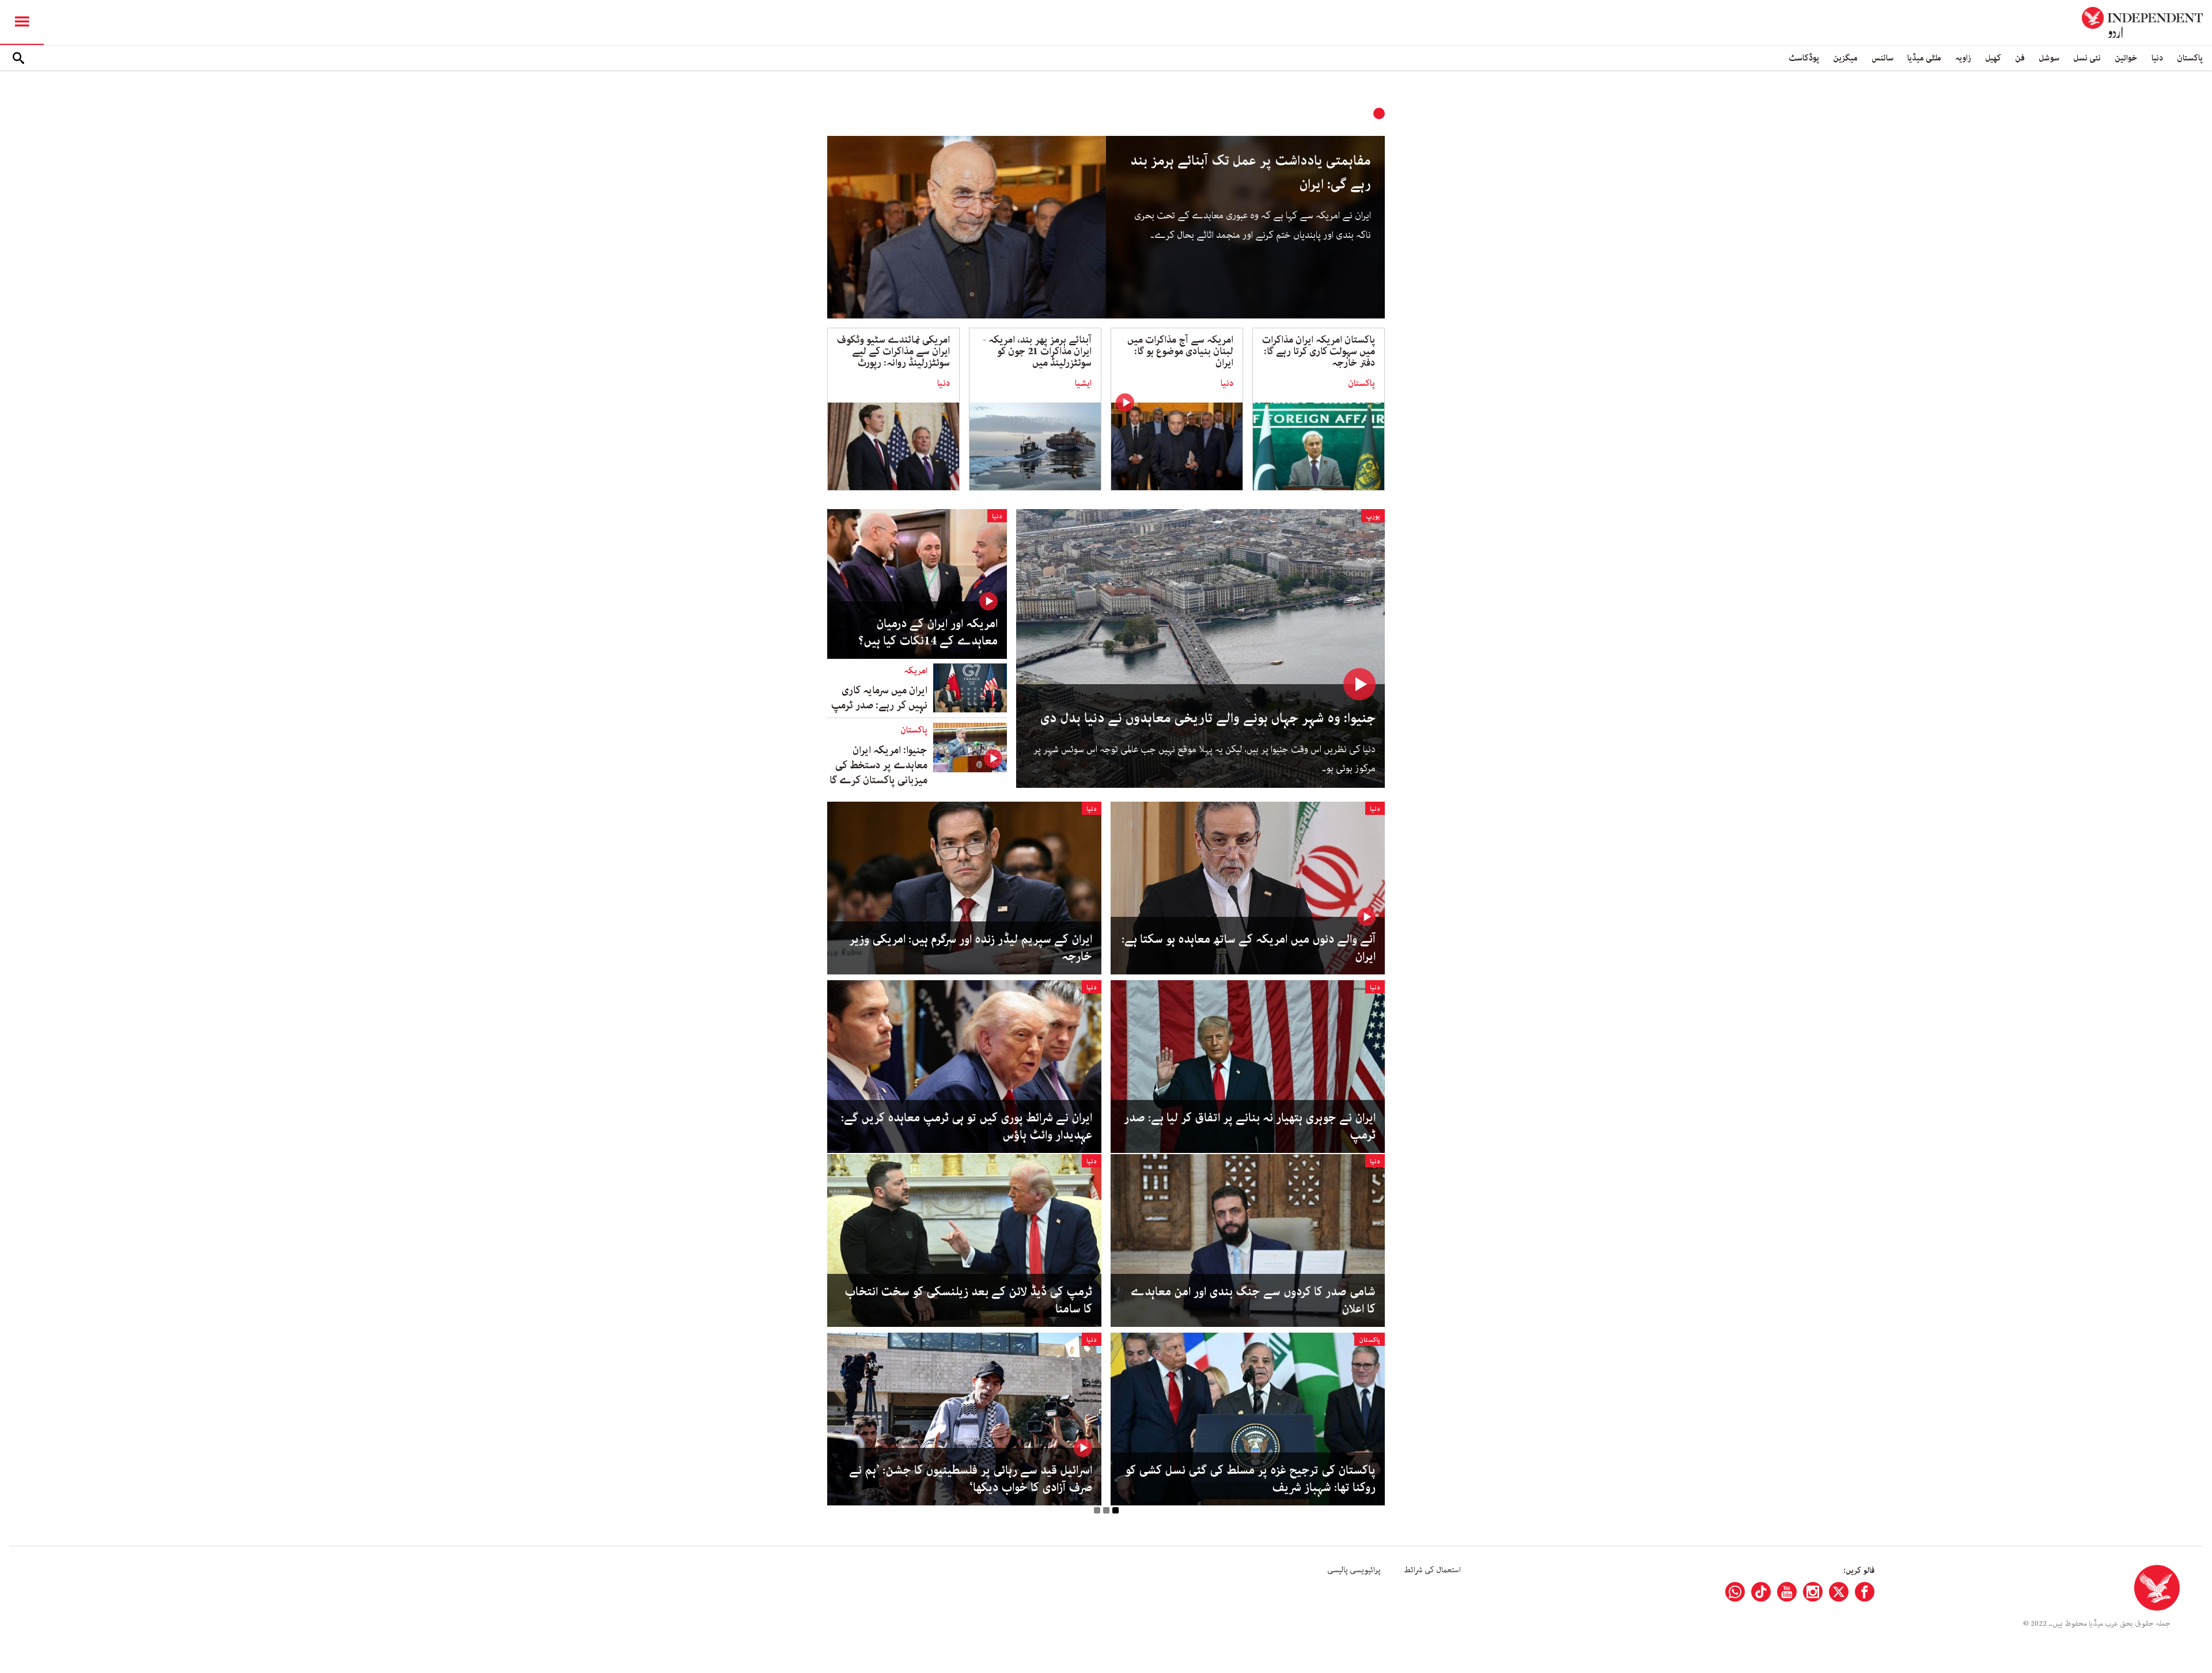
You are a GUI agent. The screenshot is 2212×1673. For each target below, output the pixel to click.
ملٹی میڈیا (1924, 58)
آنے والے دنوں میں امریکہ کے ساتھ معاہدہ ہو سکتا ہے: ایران (1249, 948)
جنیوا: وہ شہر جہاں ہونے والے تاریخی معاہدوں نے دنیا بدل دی (1208, 718)
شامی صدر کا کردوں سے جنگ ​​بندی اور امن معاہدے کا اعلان (1253, 1300)
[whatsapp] (1735, 1592)
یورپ (1373, 516)
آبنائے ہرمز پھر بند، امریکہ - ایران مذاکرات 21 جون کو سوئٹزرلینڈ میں (1037, 351)
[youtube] (1787, 1592)
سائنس (1883, 58)
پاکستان (2190, 58)
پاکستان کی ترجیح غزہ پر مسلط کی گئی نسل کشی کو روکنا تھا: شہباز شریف (1250, 1479)
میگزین (1845, 58)
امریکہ (916, 671)
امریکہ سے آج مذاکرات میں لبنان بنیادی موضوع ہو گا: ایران (1180, 351)
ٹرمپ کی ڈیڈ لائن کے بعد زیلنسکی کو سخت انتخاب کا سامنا (968, 1300)
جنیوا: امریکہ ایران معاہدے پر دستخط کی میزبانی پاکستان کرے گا (878, 765)
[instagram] (1813, 1592)
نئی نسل (2087, 58)
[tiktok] (1761, 1592)
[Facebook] (1865, 1592)
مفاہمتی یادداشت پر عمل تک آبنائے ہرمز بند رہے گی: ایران (1251, 173)
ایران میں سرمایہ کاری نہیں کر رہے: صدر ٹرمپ (879, 698)
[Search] (18, 58)
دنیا (2157, 58)
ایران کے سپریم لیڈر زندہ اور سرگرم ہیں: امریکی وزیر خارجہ (971, 948)
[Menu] (22, 22)
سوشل (2049, 58)
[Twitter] (1839, 1592)
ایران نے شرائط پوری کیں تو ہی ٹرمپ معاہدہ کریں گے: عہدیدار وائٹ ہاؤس (967, 1126)
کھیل (1993, 58)
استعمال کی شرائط (1432, 1570)
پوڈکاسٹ (1804, 58)
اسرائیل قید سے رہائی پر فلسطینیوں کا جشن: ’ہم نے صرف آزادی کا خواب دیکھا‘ (971, 1479)
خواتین (2126, 58)
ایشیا (1083, 384)
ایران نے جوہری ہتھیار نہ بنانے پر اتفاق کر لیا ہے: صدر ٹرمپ (1250, 1126)
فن (2020, 58)
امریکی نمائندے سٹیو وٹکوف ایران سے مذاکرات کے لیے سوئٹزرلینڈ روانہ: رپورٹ (893, 351)
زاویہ (1963, 58)
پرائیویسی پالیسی (1354, 1570)
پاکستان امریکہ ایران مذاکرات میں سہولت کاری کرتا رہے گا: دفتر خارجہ (1319, 351)
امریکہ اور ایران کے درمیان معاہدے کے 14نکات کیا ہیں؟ (928, 632)
